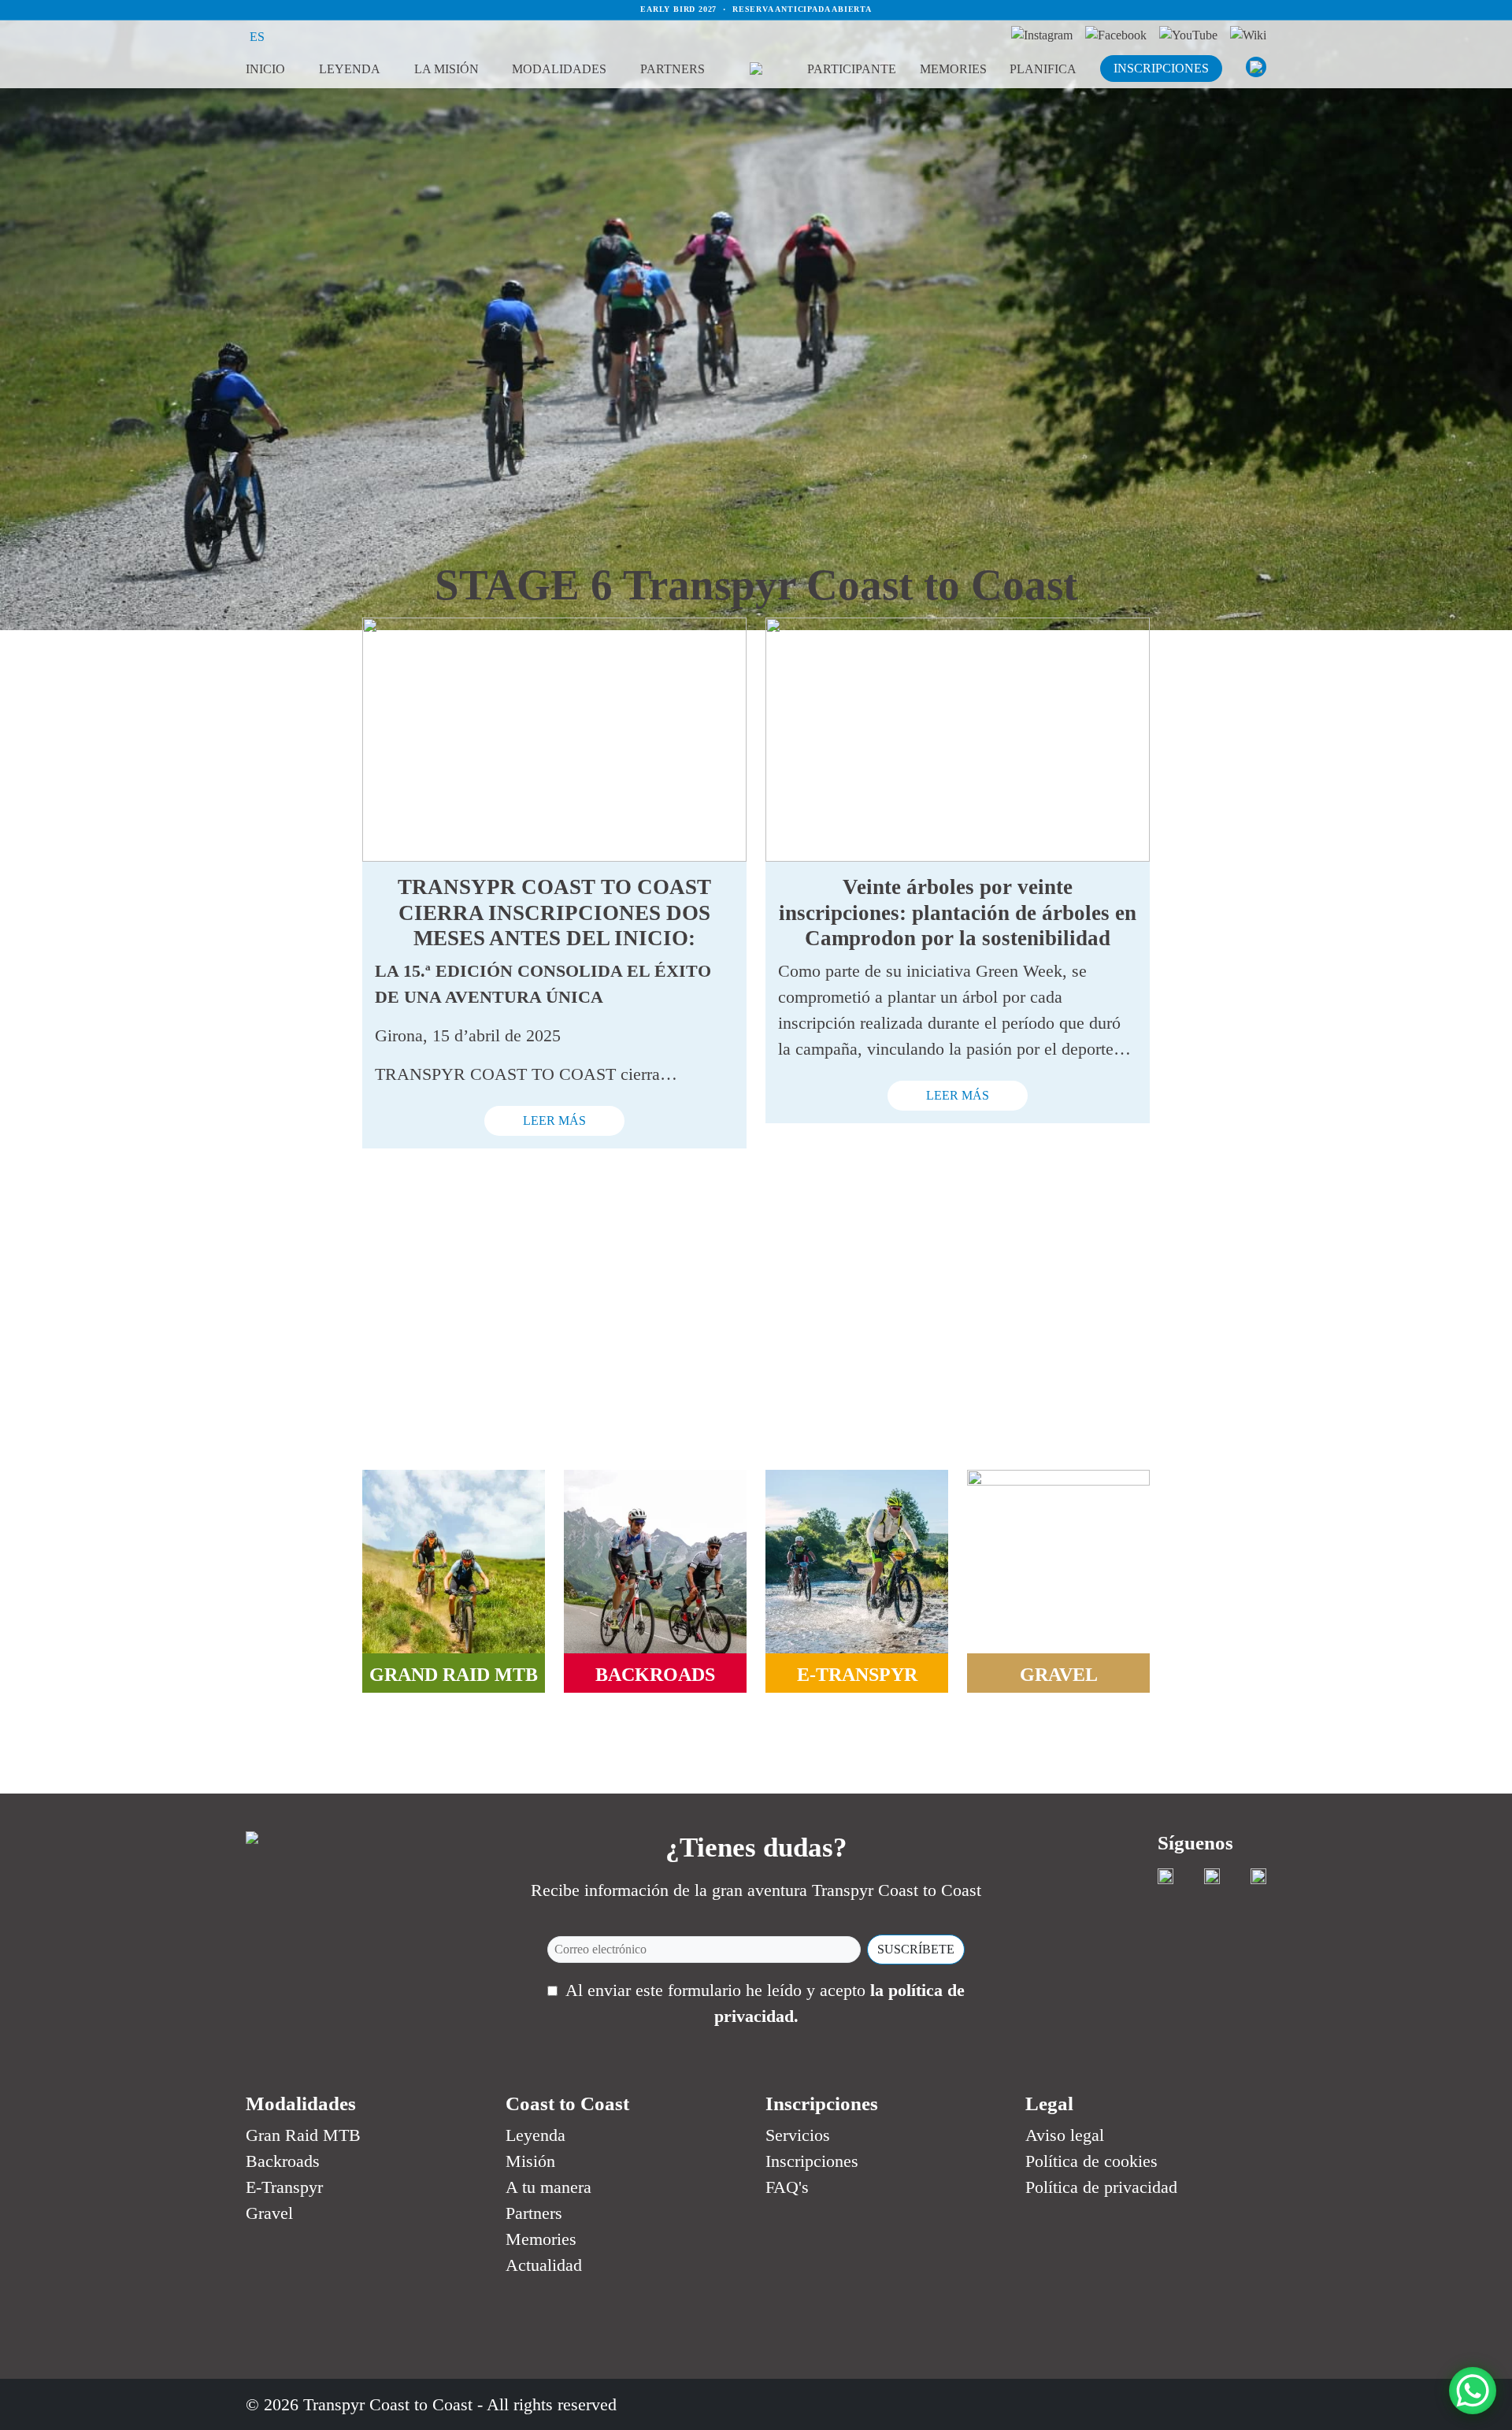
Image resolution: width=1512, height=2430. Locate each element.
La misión (447, 69)
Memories (953, 69)
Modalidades (559, 69)
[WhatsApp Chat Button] (1473, 2391)
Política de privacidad (1101, 2187)
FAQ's (787, 2187)
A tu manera (548, 2187)
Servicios (798, 2135)
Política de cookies (1091, 2161)
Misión (530, 2161)
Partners (673, 69)
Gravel (269, 2213)
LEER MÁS (554, 1120)
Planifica (1043, 69)
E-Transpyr (284, 2187)
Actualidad (544, 2265)
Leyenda (350, 69)
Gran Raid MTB (303, 2135)
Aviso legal (1065, 2135)
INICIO (265, 69)
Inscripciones (812, 2161)
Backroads (283, 2161)
